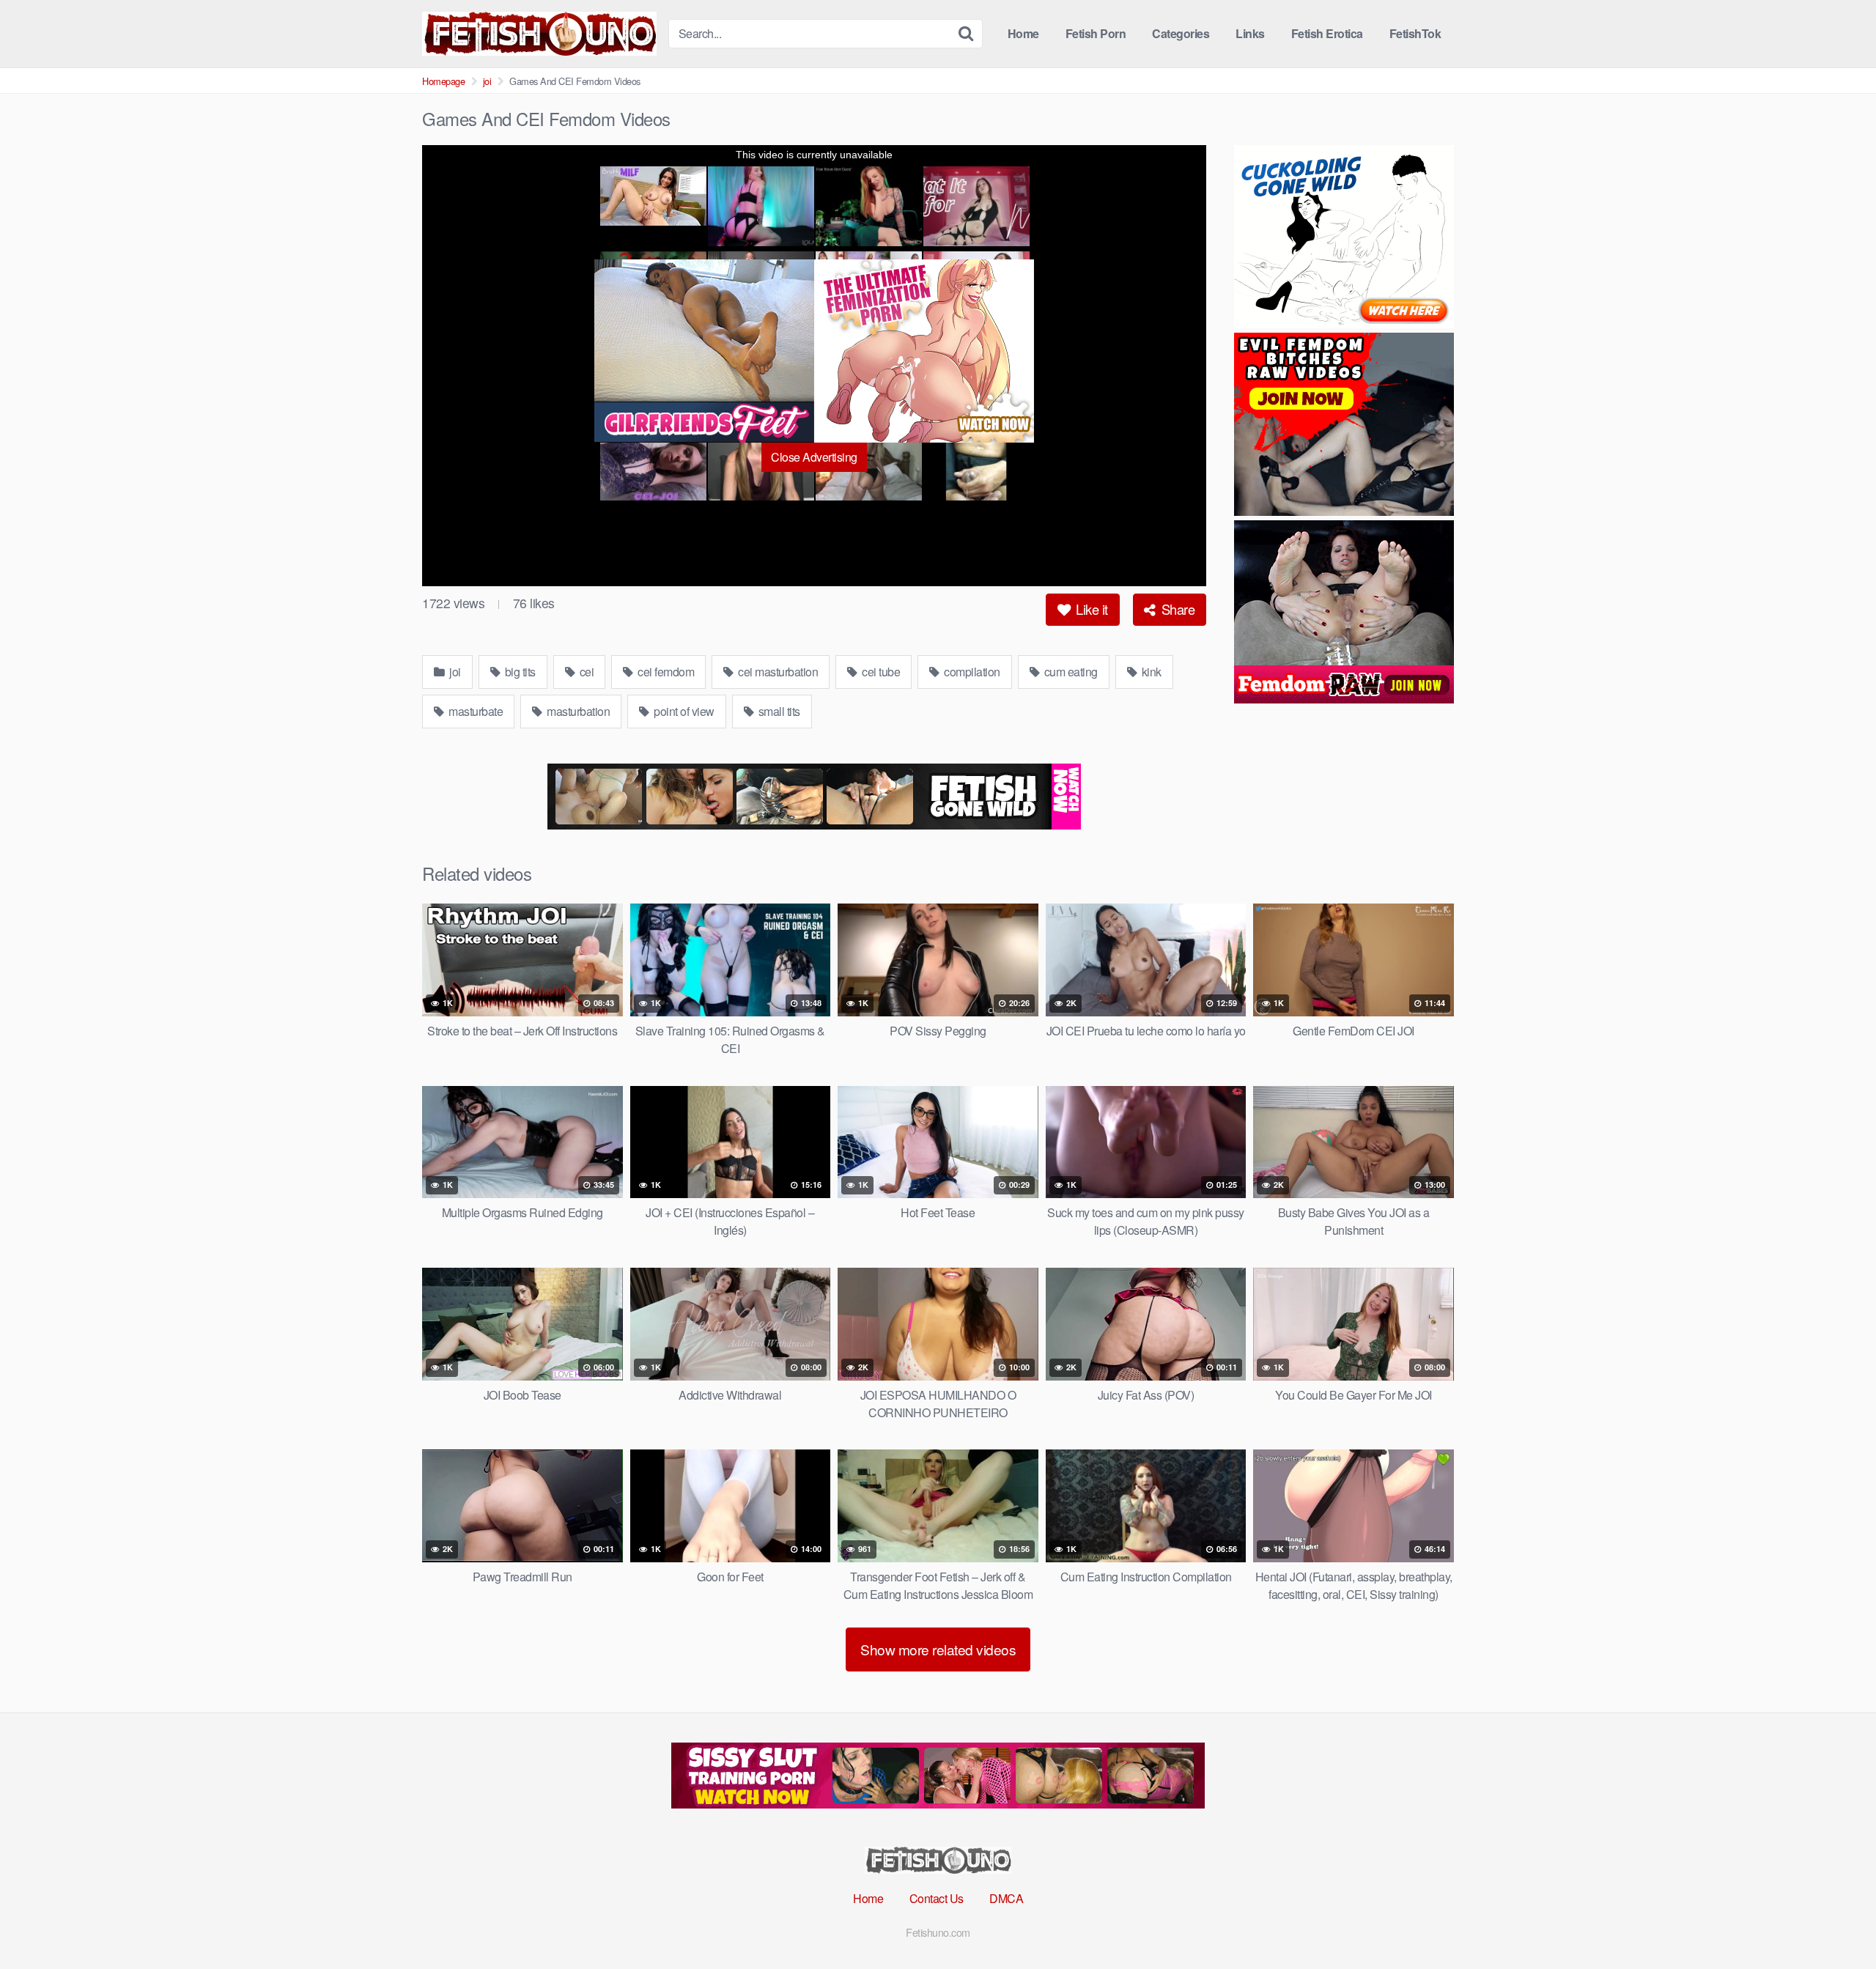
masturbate (475, 711)
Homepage (443, 81)
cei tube (880, 672)
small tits (778, 711)
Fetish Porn (1096, 33)
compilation (971, 672)
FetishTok (1415, 33)
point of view (683, 711)
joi (487, 81)
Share (1176, 609)
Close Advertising (814, 457)
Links (1250, 33)
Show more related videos (938, 1649)
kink (1150, 672)
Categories (1181, 33)
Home (1023, 33)
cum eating (1070, 672)
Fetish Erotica (1327, 33)
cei (585, 672)
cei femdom (665, 672)
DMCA (1006, 1898)
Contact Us (937, 1898)
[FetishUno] (539, 34)
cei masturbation (777, 672)
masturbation (577, 711)
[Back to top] (1836, 1922)
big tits (519, 672)
